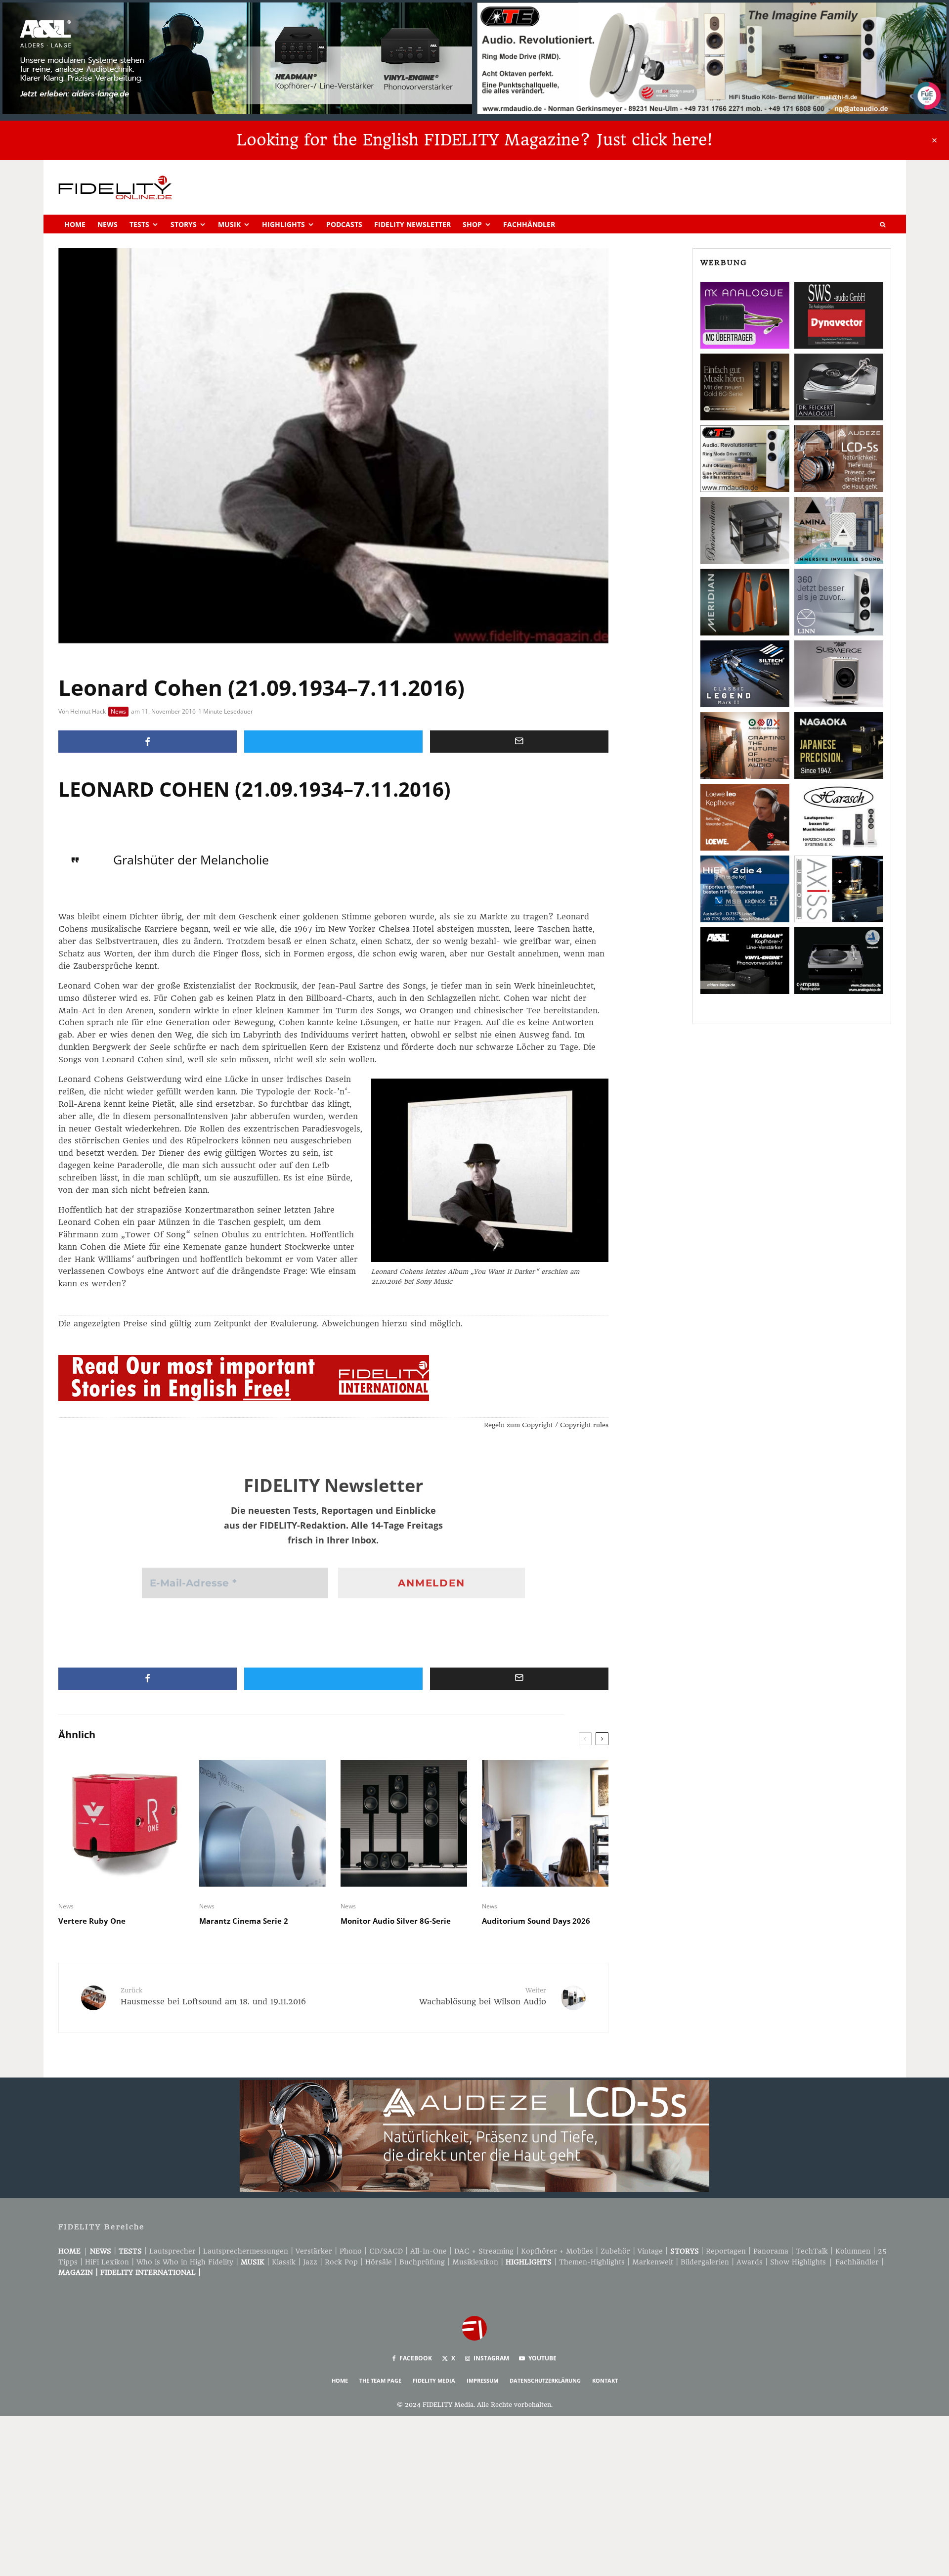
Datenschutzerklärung (545, 2380)
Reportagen (726, 2251)
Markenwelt (653, 2262)
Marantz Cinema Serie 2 (244, 1921)
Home (75, 224)
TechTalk (812, 2251)
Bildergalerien (705, 2262)
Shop (472, 224)
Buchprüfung (422, 2262)
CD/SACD (386, 2251)
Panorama (771, 2251)
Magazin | (79, 2272)
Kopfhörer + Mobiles (557, 2251)
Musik (229, 224)
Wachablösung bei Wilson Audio (483, 1996)
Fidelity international (148, 2272)
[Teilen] (148, 742)
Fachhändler (529, 224)
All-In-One (429, 2251)
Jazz (310, 2262)
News (108, 224)
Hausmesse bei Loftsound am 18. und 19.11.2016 (213, 1996)
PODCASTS (344, 224)
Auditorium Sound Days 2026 (536, 1921)
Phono (351, 2251)
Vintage (650, 2251)
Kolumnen (853, 2251)
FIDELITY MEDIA (434, 2380)
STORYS (685, 2251)
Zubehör (615, 2251)
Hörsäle (379, 2262)
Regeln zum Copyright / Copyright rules (546, 1425)
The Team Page (380, 2380)
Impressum (482, 2380)
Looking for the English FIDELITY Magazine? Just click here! (474, 140)
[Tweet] (333, 742)
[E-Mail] (519, 742)
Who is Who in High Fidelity (185, 2262)
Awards (750, 2262)
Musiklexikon (475, 2262)
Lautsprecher (173, 2251)
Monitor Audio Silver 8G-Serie (396, 1921)
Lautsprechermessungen (246, 2251)
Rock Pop (341, 2262)
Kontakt (605, 2380)
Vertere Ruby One (92, 1921)
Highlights (283, 224)
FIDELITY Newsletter (412, 224)
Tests (139, 224)
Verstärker (314, 2251)
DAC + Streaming (484, 2251)
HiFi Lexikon (107, 2262)
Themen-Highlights (592, 2262)
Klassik (284, 2262)
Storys (184, 224)
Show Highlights (798, 2262)
